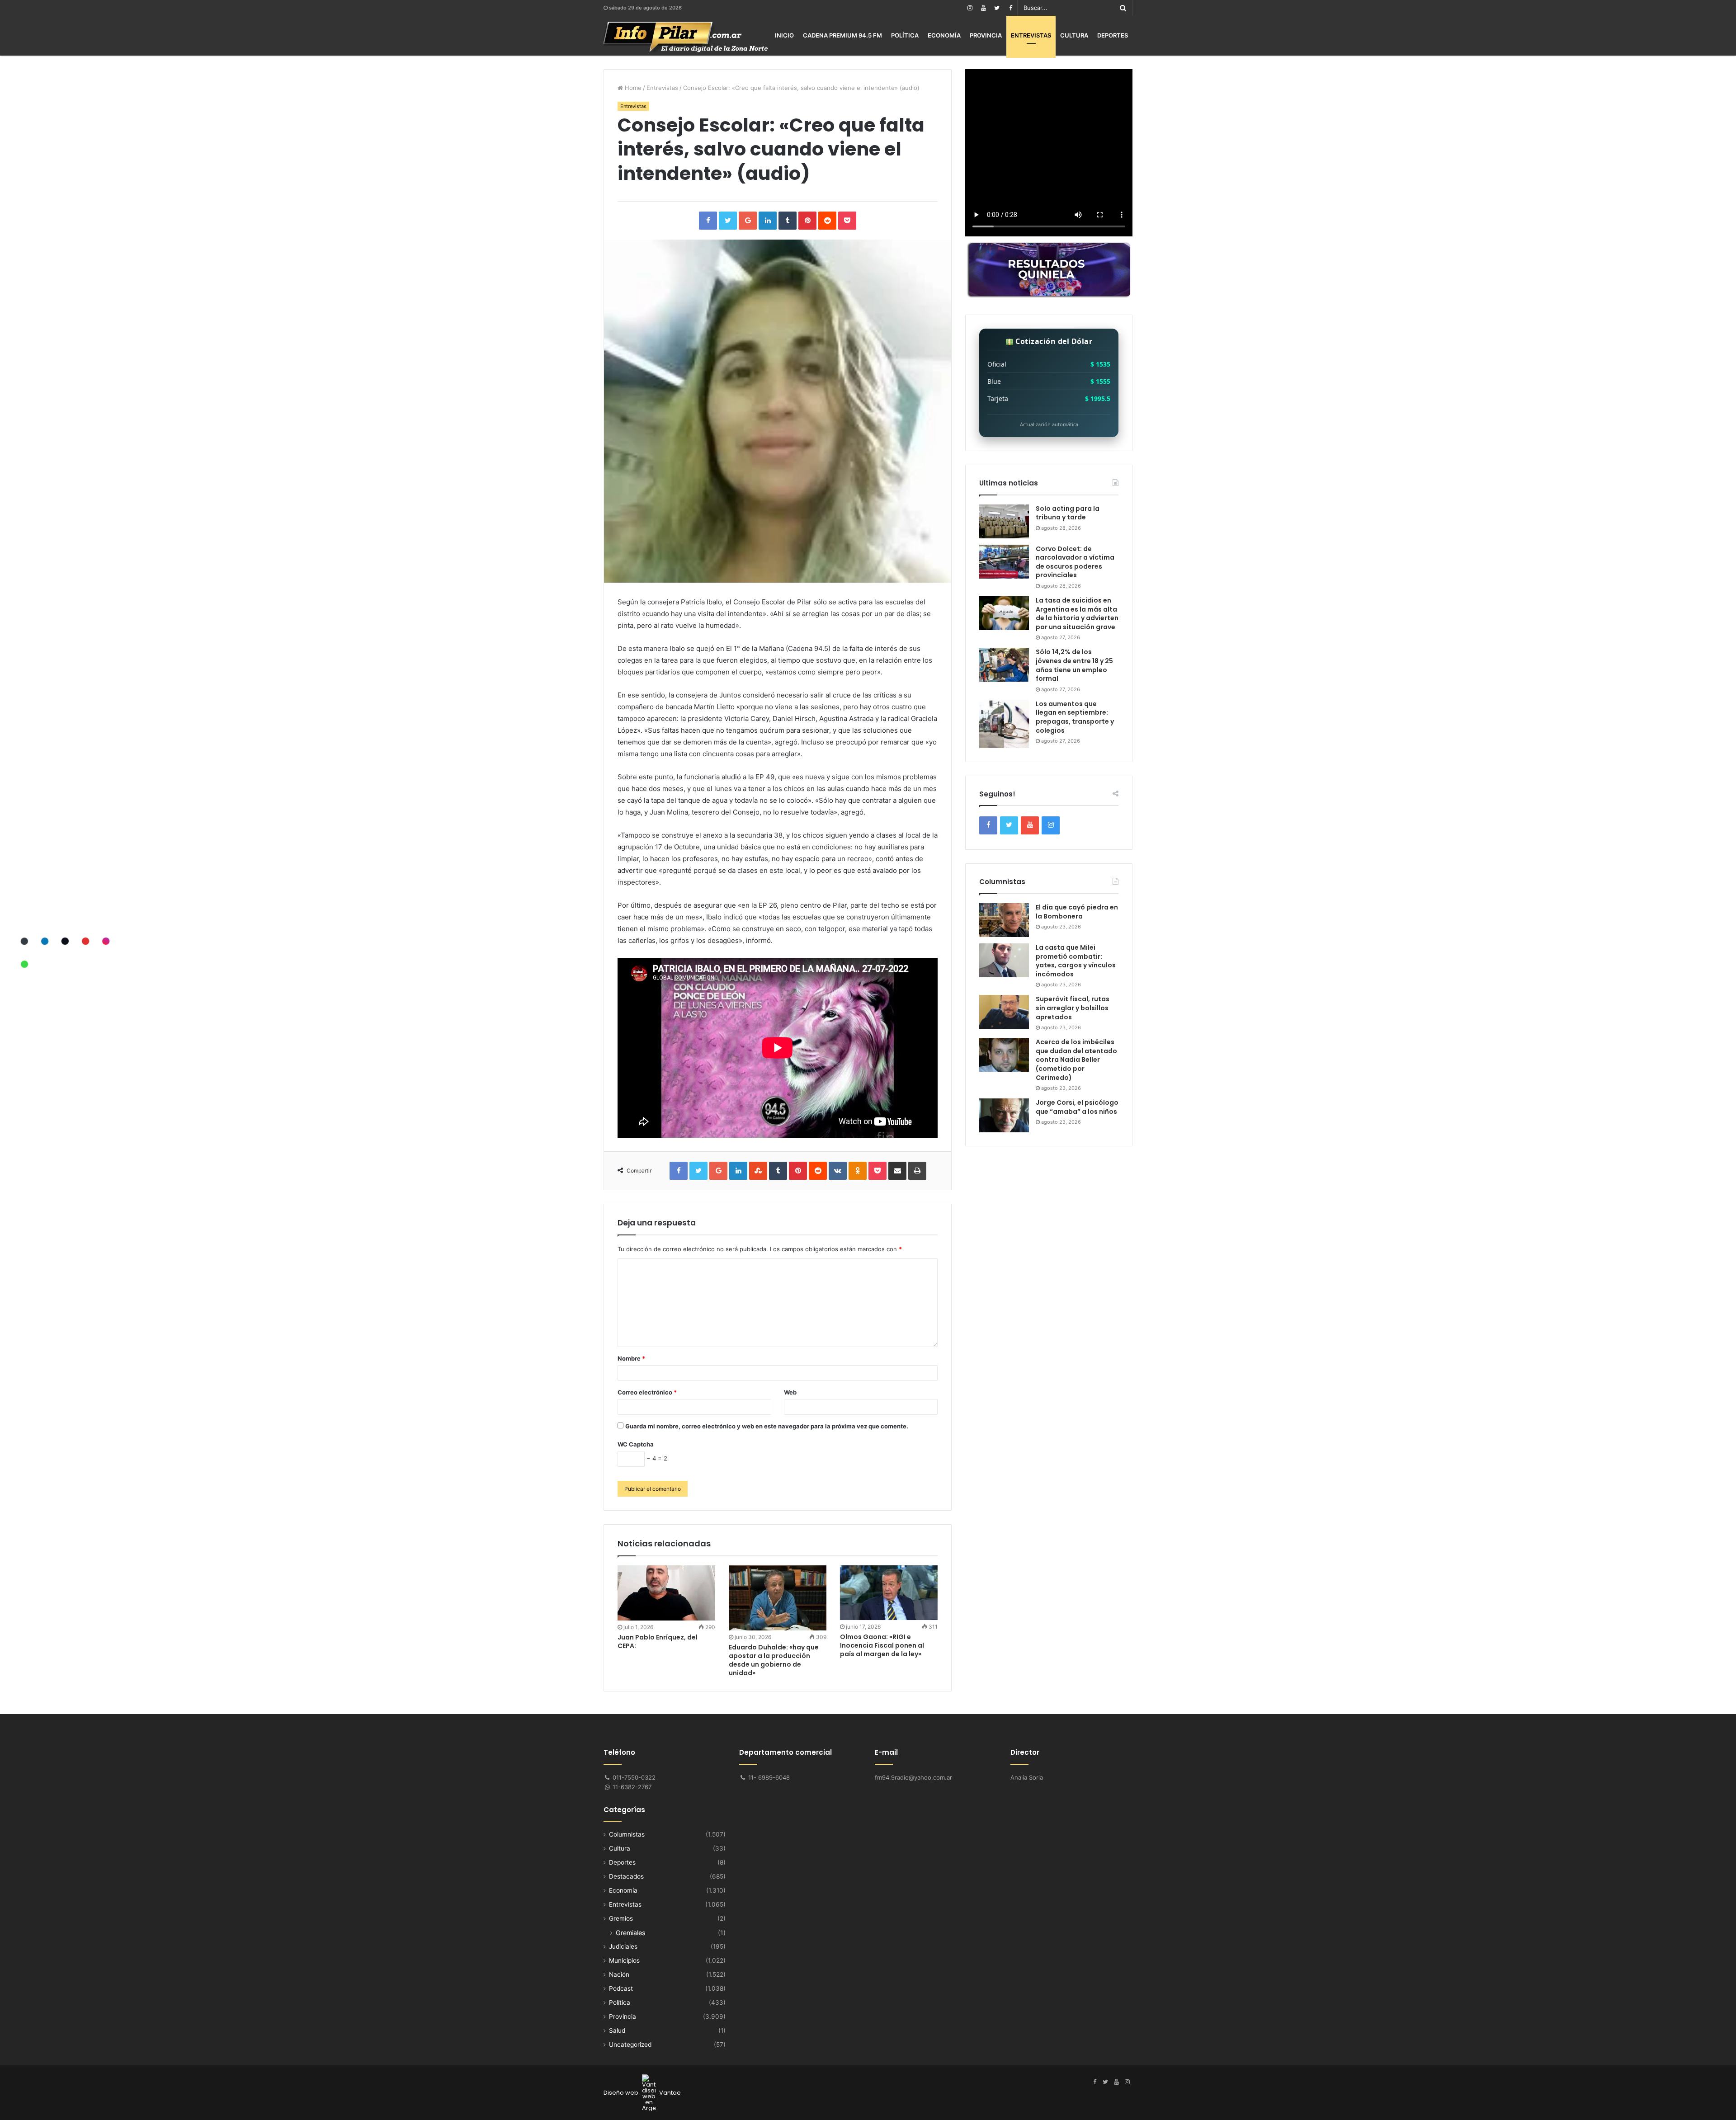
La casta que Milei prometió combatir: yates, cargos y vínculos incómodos (1076, 961)
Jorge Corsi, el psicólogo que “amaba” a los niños (1077, 1107)
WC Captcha (636, 1444)
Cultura (1074, 35)
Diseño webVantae (642, 2093)
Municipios (624, 1960)
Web (790, 1392)
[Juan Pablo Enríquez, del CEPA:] (666, 1593)
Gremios (621, 1918)
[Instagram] (970, 8)
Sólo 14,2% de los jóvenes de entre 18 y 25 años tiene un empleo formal (1074, 665)
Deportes (1113, 35)
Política (905, 35)
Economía (944, 35)
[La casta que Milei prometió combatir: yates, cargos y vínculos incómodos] (1004, 960)
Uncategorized (630, 2045)
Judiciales (623, 1946)
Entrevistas (1031, 35)
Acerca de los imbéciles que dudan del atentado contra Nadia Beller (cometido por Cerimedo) (1076, 1060)
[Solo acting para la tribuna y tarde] (1004, 521)
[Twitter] (997, 8)
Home (632, 88)
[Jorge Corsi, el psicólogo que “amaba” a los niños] (1004, 1115)
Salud (617, 2030)
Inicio (784, 35)
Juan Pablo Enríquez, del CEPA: (658, 1642)
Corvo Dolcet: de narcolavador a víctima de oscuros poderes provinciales (1075, 562)
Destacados (626, 1876)
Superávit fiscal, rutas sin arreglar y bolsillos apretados (1073, 1008)
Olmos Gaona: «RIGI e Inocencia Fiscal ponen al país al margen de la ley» (882, 1645)
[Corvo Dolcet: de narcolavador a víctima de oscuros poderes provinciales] (1004, 562)
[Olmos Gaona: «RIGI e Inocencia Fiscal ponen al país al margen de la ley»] (889, 1593)
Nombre (631, 1358)
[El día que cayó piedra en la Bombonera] (1004, 920)
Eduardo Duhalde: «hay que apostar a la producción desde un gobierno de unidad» (774, 1660)
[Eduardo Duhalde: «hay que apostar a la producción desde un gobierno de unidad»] (778, 1598)
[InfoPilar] (686, 37)
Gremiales (630, 1933)
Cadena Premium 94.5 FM (842, 35)
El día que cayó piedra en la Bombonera (1077, 912)
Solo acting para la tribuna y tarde (1068, 513)
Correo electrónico (647, 1392)
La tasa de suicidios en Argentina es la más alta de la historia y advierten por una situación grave (1077, 614)
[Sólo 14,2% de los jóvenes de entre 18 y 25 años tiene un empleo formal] (1004, 665)
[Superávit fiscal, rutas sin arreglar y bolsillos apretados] (1004, 1012)
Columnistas (627, 1834)
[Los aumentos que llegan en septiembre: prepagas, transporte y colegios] (1004, 724)
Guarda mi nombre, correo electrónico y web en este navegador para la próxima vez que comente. (767, 1426)
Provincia (986, 35)
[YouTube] (983, 8)
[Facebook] (1010, 8)
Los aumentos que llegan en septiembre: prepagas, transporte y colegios (1075, 717)
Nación (619, 1974)
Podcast (621, 1988)
